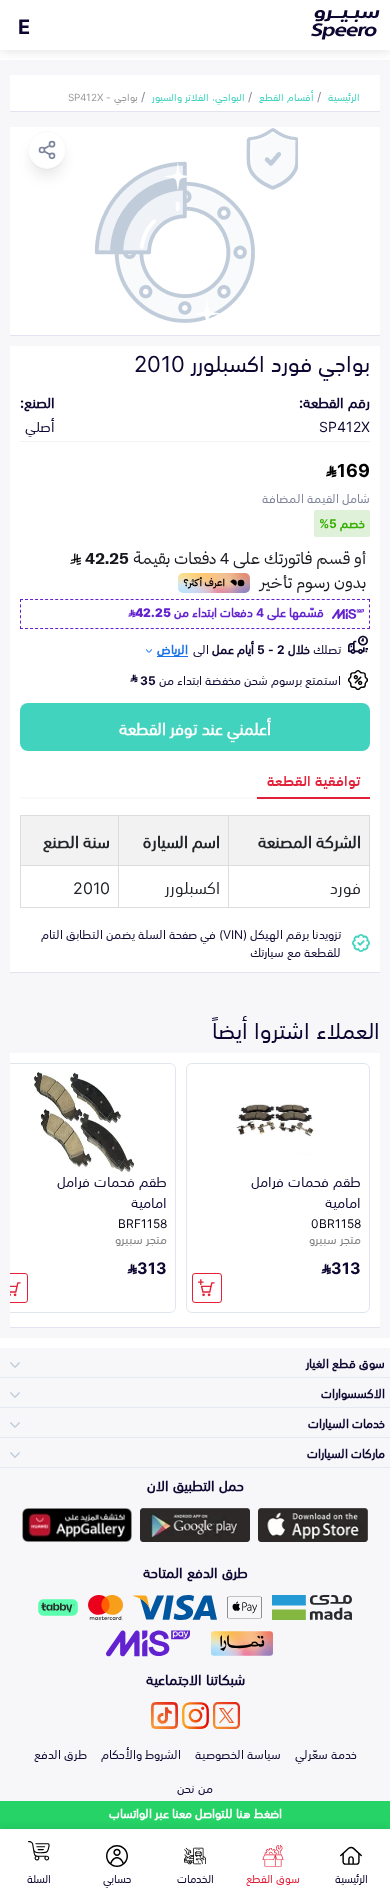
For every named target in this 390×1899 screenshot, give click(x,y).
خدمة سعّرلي (326, 1753)
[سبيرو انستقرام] (195, 1715)
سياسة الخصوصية (238, 1753)
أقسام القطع (286, 96)
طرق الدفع (60, 1753)
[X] (226, 1715)
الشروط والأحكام (141, 1753)
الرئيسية (344, 96)
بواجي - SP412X (103, 96)
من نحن (195, 1787)
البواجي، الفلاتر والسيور (198, 96)
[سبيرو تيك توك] (164, 1715)
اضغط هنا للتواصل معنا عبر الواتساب (195, 1812)
